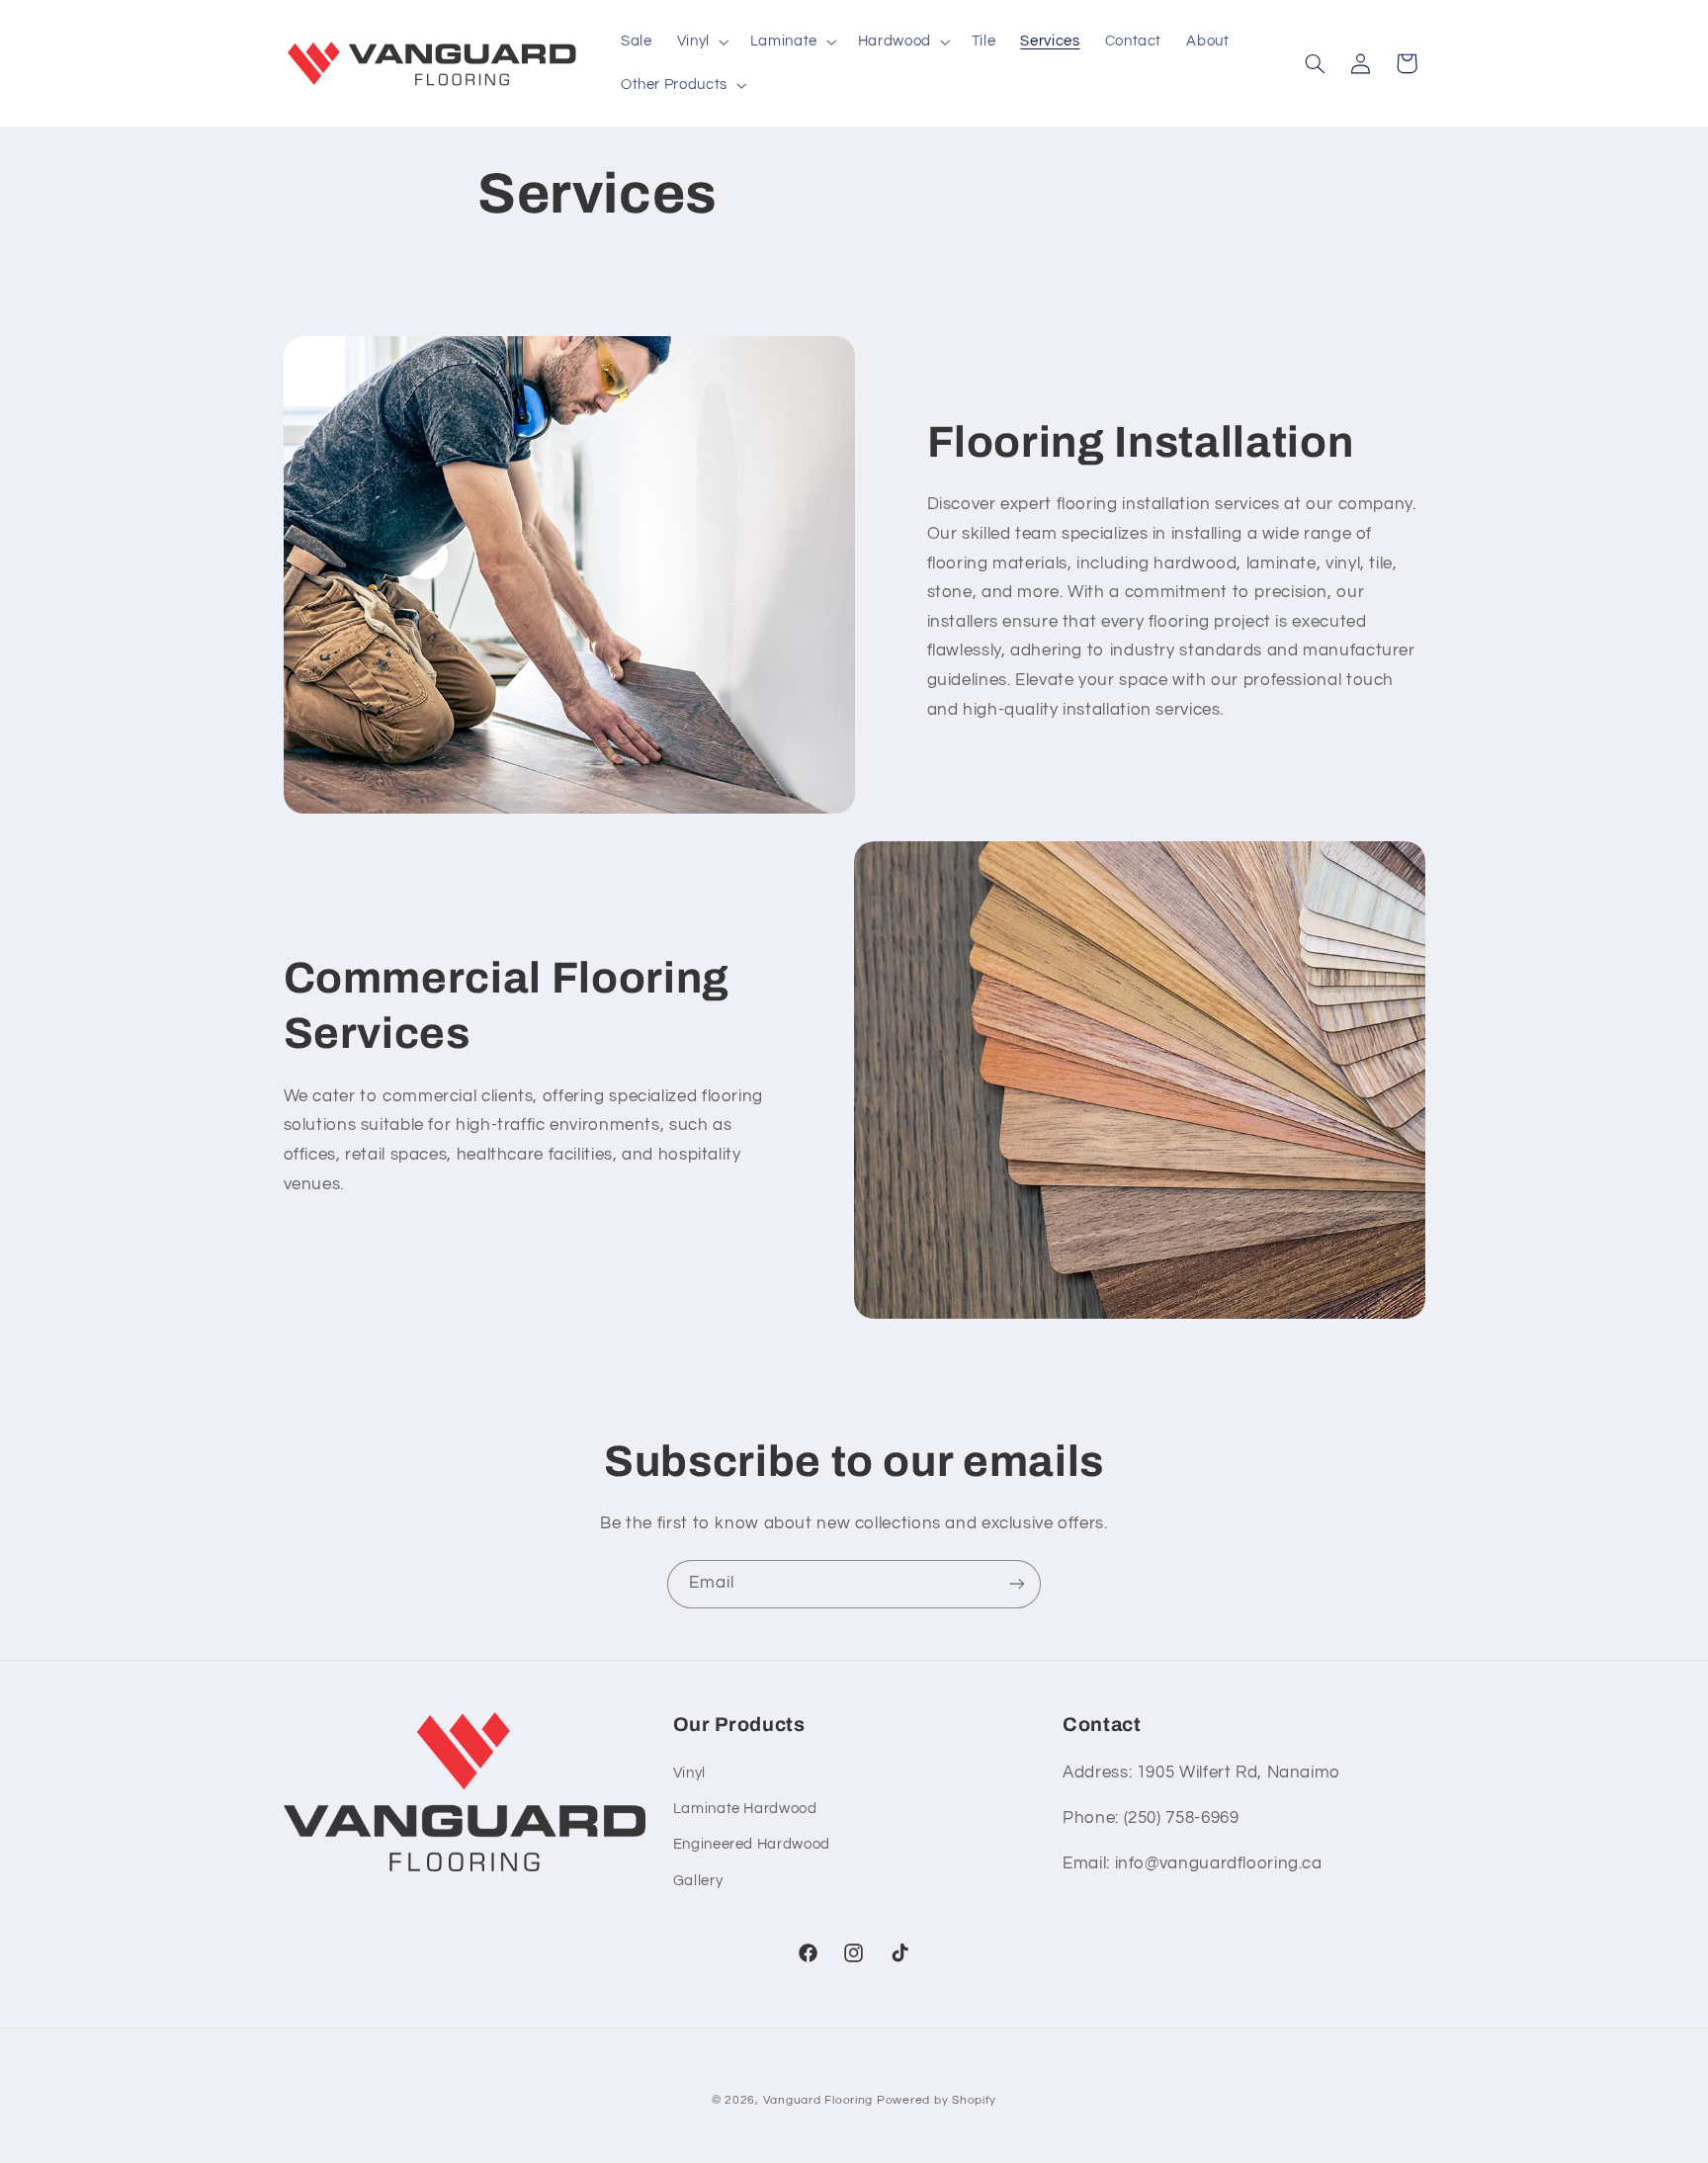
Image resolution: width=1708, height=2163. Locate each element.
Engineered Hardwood (752, 1844)
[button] (701, 42)
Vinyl (689, 1773)
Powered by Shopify (937, 2100)
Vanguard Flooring (818, 2100)
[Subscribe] (1017, 1584)
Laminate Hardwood (745, 1809)
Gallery (698, 1881)
